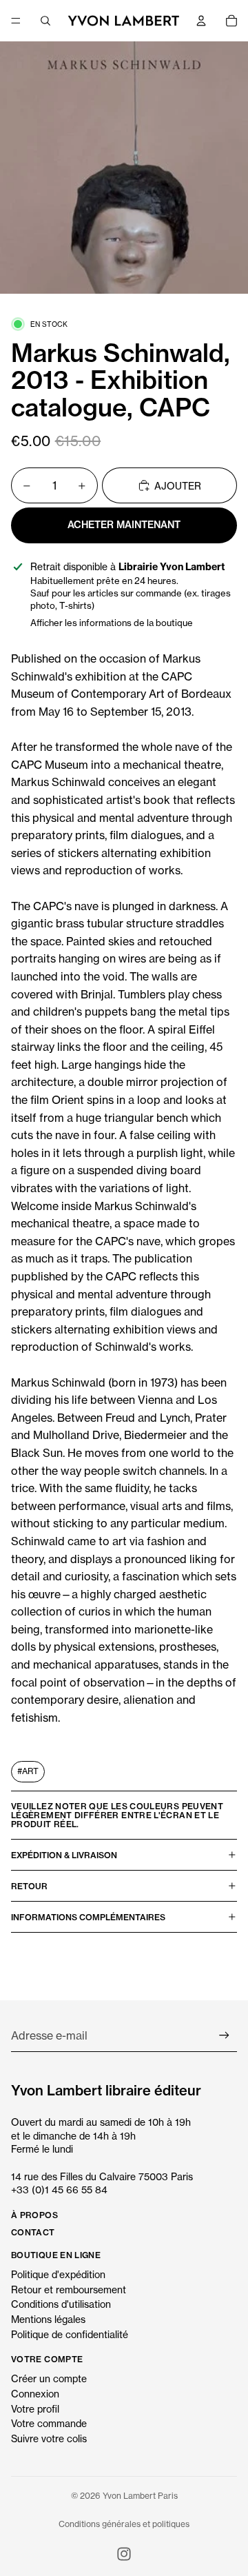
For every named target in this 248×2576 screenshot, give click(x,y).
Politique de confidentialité (70, 2334)
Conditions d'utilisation (61, 2304)
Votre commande (49, 2423)
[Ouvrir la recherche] (45, 21)
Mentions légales (48, 2319)
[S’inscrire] (224, 2036)
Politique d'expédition (58, 2274)
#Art (28, 1771)
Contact (33, 2232)
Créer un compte (49, 2378)
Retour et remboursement (69, 2290)
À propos (34, 2215)
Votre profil (35, 2409)
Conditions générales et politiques (124, 2524)
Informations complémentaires (88, 1917)
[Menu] (16, 21)
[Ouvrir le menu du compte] (201, 21)
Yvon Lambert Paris (140, 2496)
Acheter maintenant (124, 525)
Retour (29, 1886)
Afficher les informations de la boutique (112, 623)
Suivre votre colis (49, 2438)
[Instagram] (124, 2554)
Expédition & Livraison (64, 1855)
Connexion (35, 2394)
